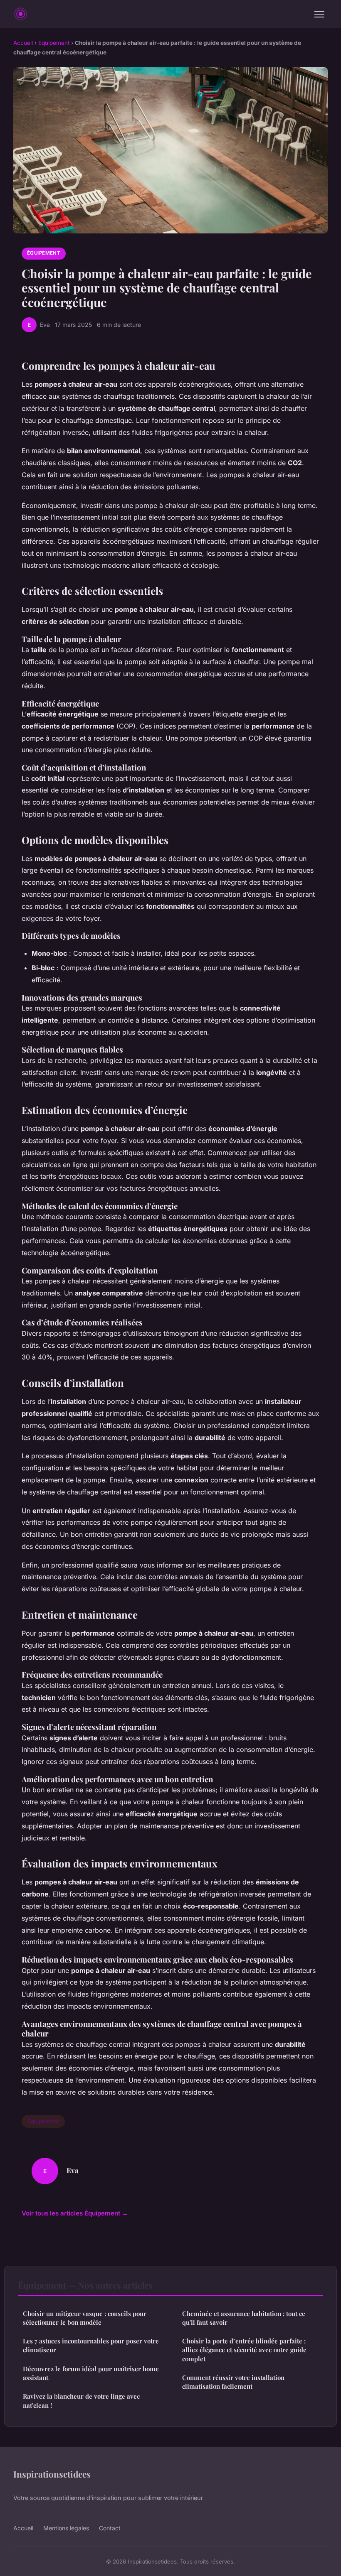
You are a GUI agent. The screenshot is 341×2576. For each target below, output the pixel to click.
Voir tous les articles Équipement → (75, 2213)
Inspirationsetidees (52, 2474)
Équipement (54, 43)
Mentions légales (66, 2528)
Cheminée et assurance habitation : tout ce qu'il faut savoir (244, 2318)
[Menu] (319, 14)
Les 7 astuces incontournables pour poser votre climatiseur (91, 2345)
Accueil (23, 43)
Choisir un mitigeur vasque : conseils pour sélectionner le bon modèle (85, 2318)
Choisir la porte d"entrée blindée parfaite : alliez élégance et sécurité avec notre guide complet (244, 2350)
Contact (110, 2528)
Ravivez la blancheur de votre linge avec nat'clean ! (81, 2401)
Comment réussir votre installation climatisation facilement (233, 2382)
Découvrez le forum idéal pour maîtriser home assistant (91, 2373)
